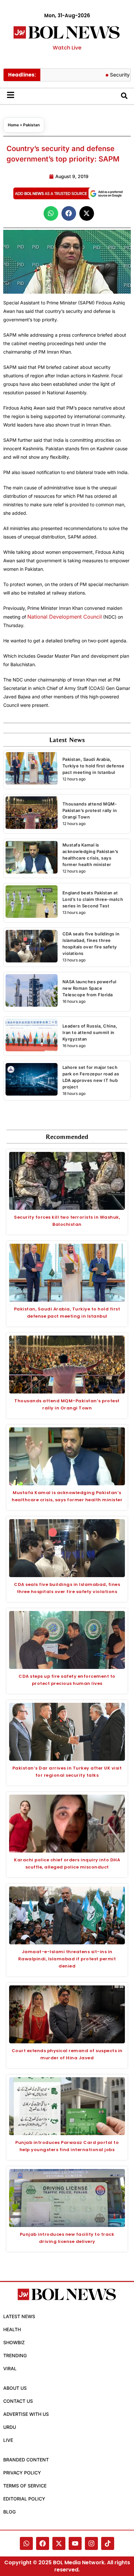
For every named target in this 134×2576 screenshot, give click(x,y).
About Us (15, 2388)
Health (12, 2329)
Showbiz (14, 2342)
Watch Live (67, 48)
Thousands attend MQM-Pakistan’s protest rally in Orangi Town (90, 810)
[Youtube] (75, 2543)
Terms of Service (25, 2486)
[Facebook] (43, 2543)
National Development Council (65, 617)
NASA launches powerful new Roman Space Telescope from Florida (89, 988)
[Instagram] (91, 2543)
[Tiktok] (108, 2543)
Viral (10, 2368)
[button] (51, 213)
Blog (9, 2512)
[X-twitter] (59, 2543)
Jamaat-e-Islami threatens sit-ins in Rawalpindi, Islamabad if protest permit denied (67, 1959)
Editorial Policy (24, 2499)
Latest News (19, 2316)
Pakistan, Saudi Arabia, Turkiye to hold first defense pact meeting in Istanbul (94, 766)
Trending (15, 2355)
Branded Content (26, 2460)
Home (13, 125)
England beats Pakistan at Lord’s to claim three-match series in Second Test (93, 899)
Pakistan (31, 125)
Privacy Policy (22, 2473)
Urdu (10, 2427)
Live (8, 2440)
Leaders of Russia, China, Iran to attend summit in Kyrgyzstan (90, 1032)
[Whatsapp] (26, 2543)
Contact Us (18, 2401)
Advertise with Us (26, 2414)
